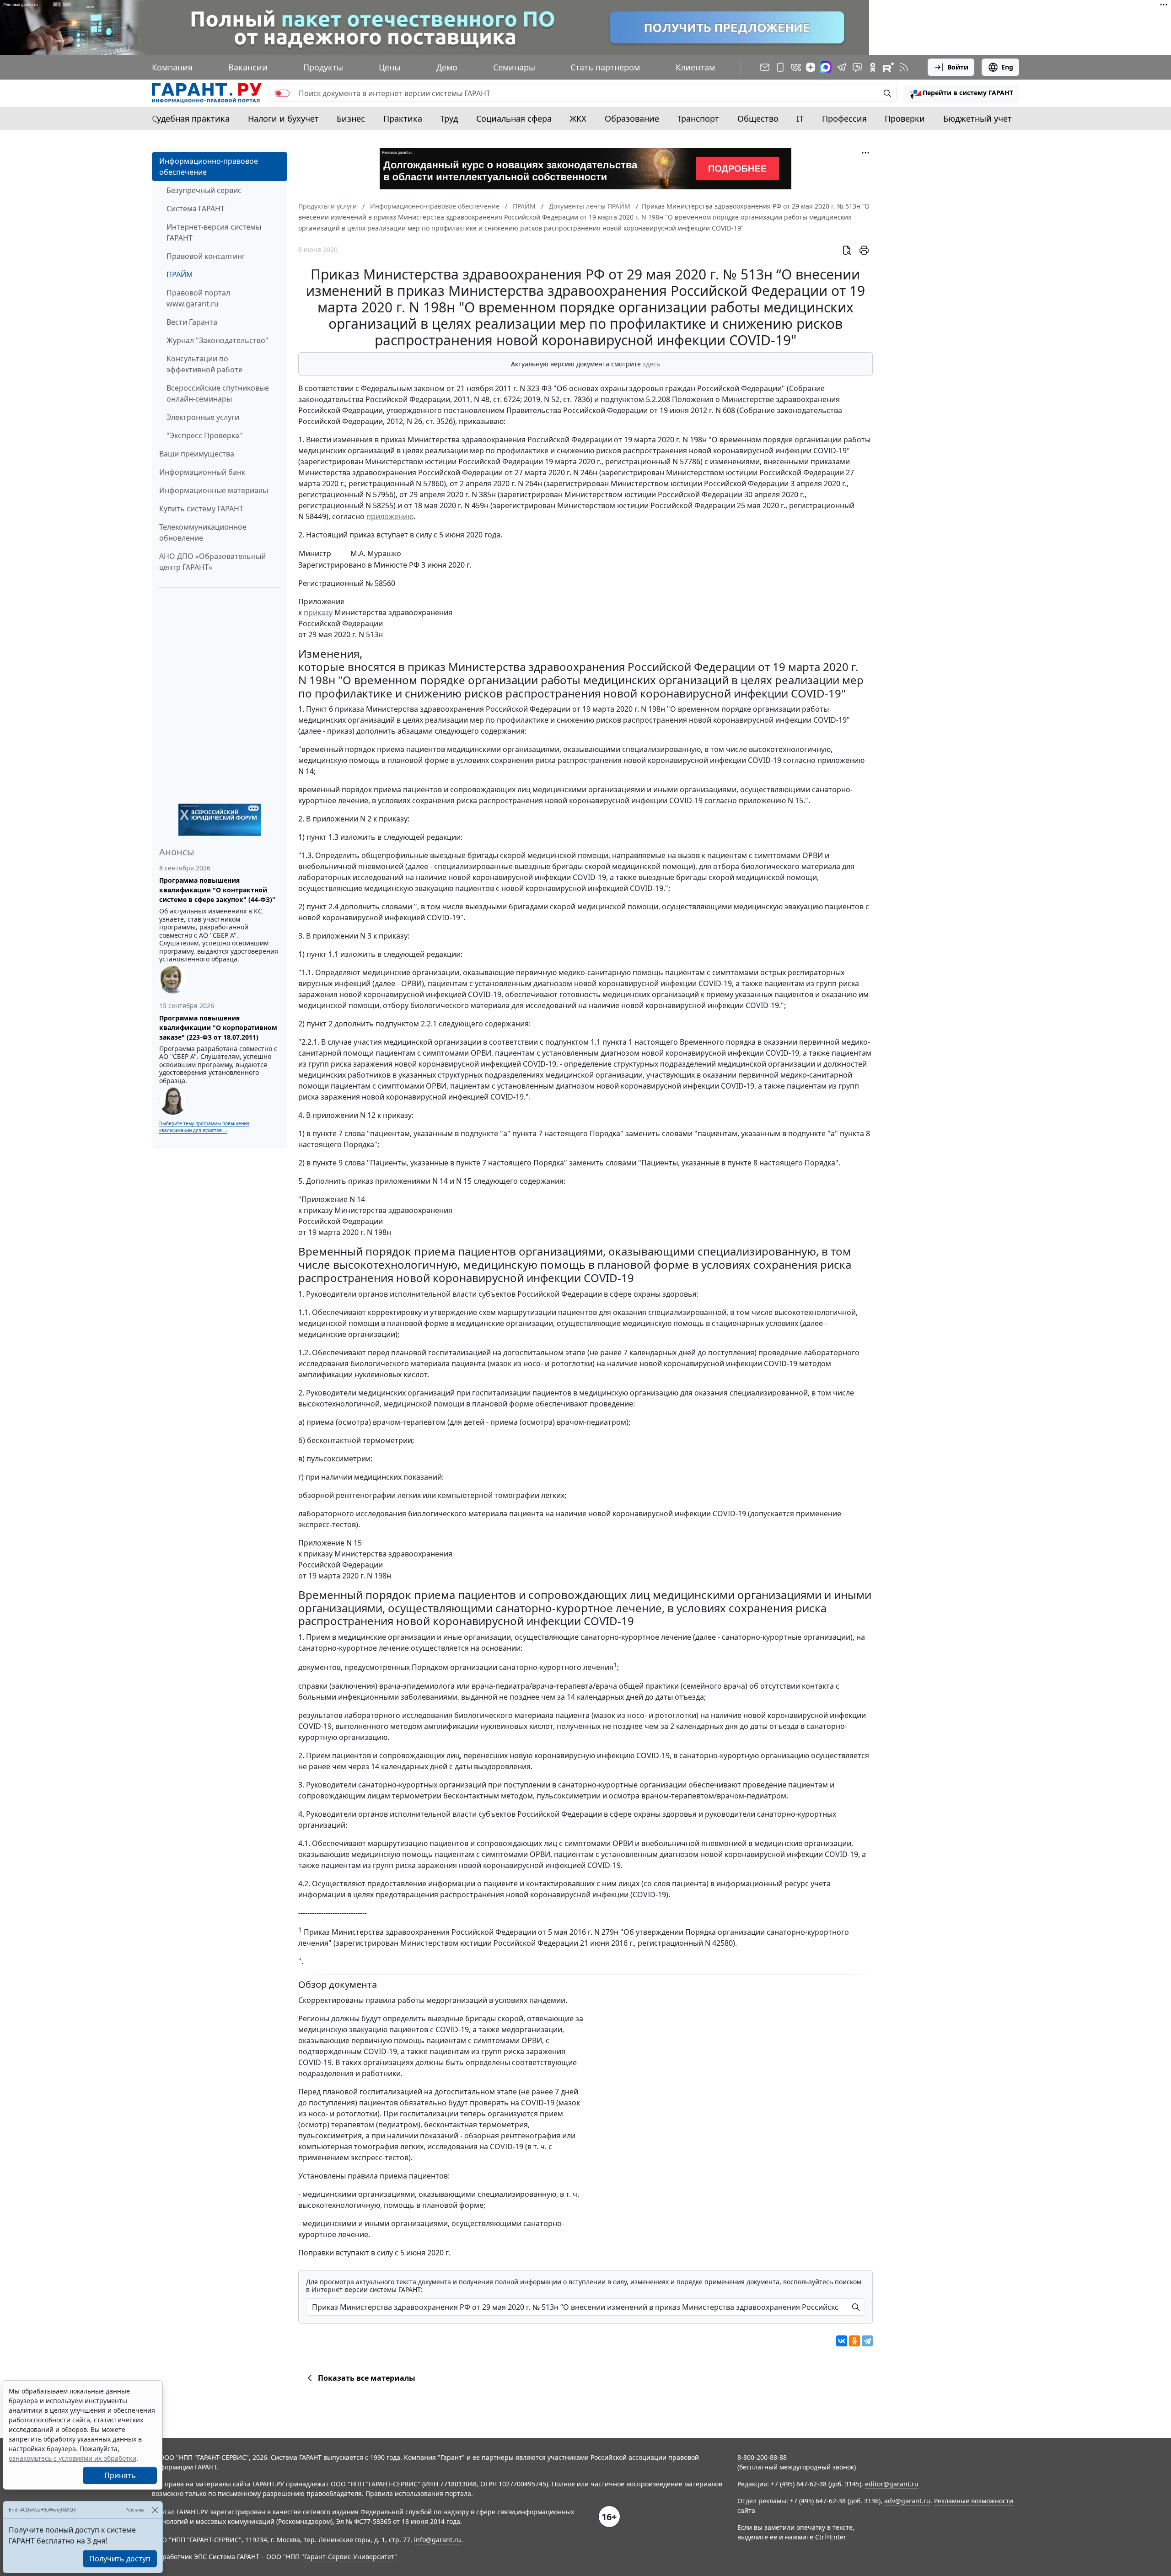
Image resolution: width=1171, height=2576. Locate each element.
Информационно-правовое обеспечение (209, 166)
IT (800, 118)
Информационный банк (202, 472)
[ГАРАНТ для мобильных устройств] (780, 67)
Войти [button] (958, 67)
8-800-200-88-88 (762, 2457)
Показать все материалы (367, 2378)
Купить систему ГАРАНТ (201, 509)
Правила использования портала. (419, 2493)
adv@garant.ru (907, 2501)
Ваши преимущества (197, 454)
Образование (632, 118)
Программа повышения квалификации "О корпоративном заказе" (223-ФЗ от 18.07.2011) (218, 1028)
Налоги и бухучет (283, 118)
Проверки (905, 118)
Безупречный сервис (204, 190)
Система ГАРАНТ (196, 209)
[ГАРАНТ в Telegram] (842, 67)
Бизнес (351, 118)
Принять (120, 2475)
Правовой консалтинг (206, 256)
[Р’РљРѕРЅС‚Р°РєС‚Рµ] (842, 2341)
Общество (758, 118)
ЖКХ (578, 118)
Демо (447, 67)
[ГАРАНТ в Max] (826, 67)
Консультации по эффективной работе (204, 364)
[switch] (282, 93)
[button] (962, 93)
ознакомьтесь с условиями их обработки (73, 2458)
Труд (449, 118)
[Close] (155, 2510)
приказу (318, 612)
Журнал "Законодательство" (218, 340)
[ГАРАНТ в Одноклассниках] (873, 67)
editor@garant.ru (892, 2484)
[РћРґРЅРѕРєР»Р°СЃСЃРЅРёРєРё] (854, 2341)
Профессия (844, 118)
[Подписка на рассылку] (765, 67)
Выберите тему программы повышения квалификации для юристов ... (204, 1127)
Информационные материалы (214, 490)
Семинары (514, 67)
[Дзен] (811, 67)
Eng (1007, 67)
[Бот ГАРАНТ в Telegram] (857, 67)
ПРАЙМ (180, 274)
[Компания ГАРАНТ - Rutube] (888, 67)
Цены (390, 67)
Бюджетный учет (978, 118)
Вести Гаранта (192, 322)
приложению (390, 516)
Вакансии (248, 67)
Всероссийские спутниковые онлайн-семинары (218, 393)
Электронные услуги (203, 417)
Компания (172, 67)
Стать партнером (605, 67)
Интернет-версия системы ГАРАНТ (214, 232)
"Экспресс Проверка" (204, 435)
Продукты (323, 67)
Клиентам (695, 67)
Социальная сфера (514, 118)
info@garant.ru (438, 2540)
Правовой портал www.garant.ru (198, 298)
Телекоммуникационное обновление (203, 532)
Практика (403, 118)
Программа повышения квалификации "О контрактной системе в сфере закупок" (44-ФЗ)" (217, 890)
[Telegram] (867, 2341)
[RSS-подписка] (904, 67)
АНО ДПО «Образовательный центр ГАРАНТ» (212, 562)
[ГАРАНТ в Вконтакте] (796, 67)
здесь (651, 364)
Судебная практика (191, 118)
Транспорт (698, 118)
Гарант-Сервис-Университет (349, 2557)
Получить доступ (120, 2559)
